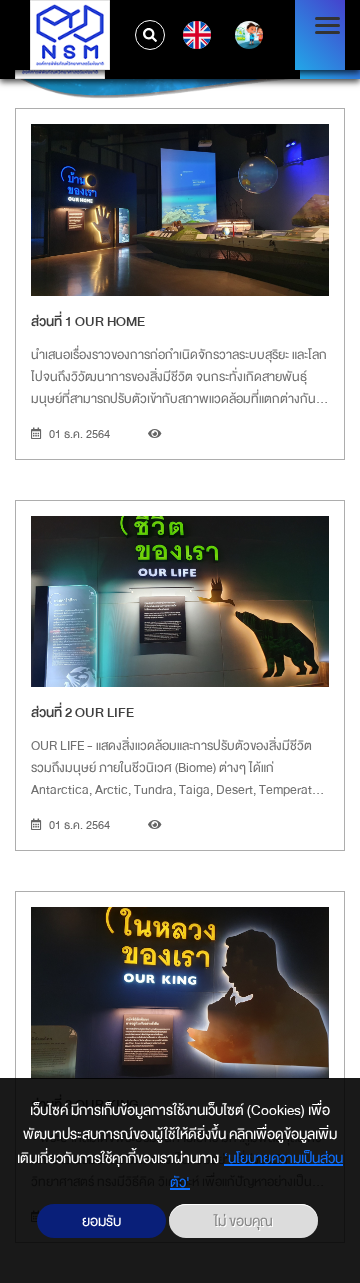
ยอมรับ (101, 1221)
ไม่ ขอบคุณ (243, 1221)
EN (194, 35)
